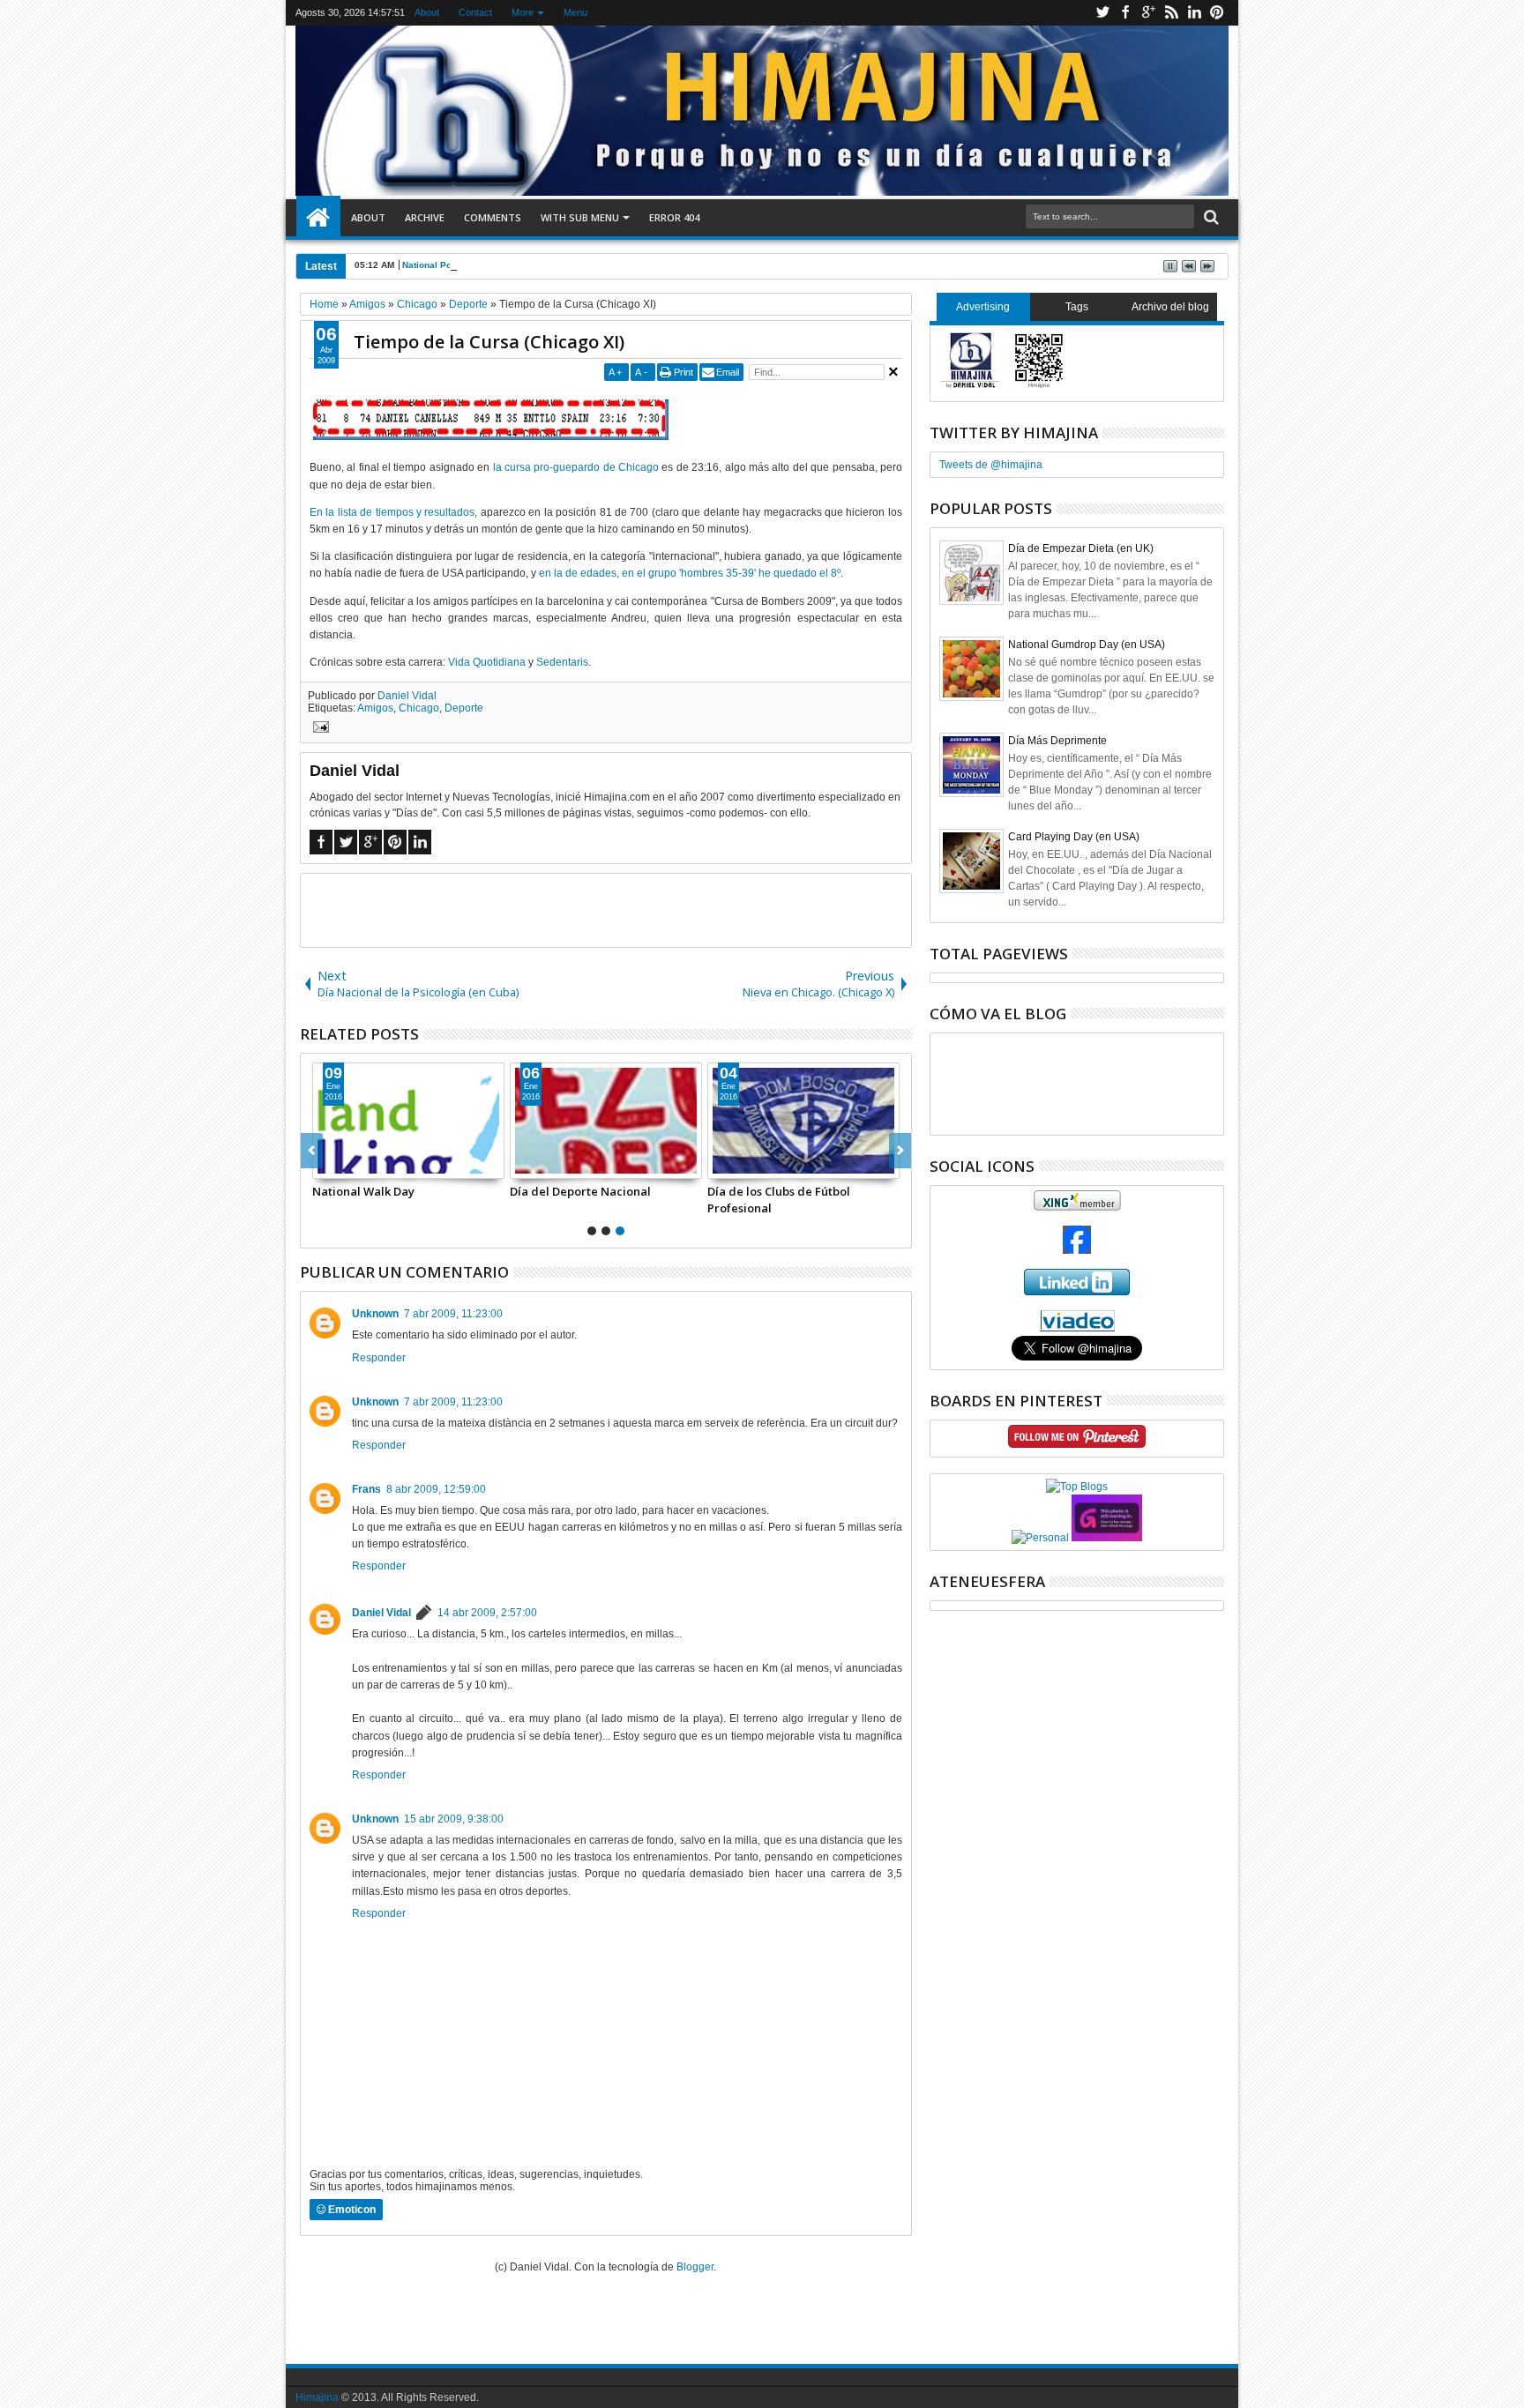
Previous (900, 1151)
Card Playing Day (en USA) (1074, 837)
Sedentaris (562, 662)
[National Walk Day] (408, 1121)
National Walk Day (363, 1191)
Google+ (1148, 13)
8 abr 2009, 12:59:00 (436, 1489)
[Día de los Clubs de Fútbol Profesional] (803, 1121)
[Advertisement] (606, 909)
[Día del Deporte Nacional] (606, 1121)
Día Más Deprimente (1057, 741)
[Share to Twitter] (346, 1165)
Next (312, 1151)
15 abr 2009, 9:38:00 (454, 1819)
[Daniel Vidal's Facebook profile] (1077, 1250)
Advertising (983, 307)
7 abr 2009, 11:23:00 (453, 1314)
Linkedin (1194, 13)
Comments (493, 217)
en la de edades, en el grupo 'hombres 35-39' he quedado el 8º (690, 573)
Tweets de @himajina (991, 465)
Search (1210, 217)
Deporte (464, 708)
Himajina (317, 2397)
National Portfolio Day (449, 265)
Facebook (1125, 13)
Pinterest (1217, 13)
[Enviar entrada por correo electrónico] (318, 729)
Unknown (375, 1314)
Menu (575, 12)
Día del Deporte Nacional (580, 1191)
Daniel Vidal (407, 696)
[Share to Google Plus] (365, 1165)
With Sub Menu (580, 217)
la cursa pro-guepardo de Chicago (576, 467)
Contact (475, 12)
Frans (366, 1489)
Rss (1171, 13)
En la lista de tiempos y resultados (392, 512)
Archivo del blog (1170, 307)
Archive (425, 217)
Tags (1077, 307)
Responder (379, 1358)
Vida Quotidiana (487, 662)
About (427, 12)
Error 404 (674, 217)
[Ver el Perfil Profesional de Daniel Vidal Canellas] (1077, 1328)
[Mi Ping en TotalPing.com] (1107, 1538)
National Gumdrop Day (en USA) (1087, 645)
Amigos (375, 708)
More (523, 12)
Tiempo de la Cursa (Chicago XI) (489, 342)
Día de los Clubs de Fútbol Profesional (779, 1199)
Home (318, 218)
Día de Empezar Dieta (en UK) (1081, 548)
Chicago (419, 708)
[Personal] (1040, 1538)
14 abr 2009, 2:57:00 (487, 1613)
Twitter (1102, 13)
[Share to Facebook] (326, 1165)
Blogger (695, 2267)
